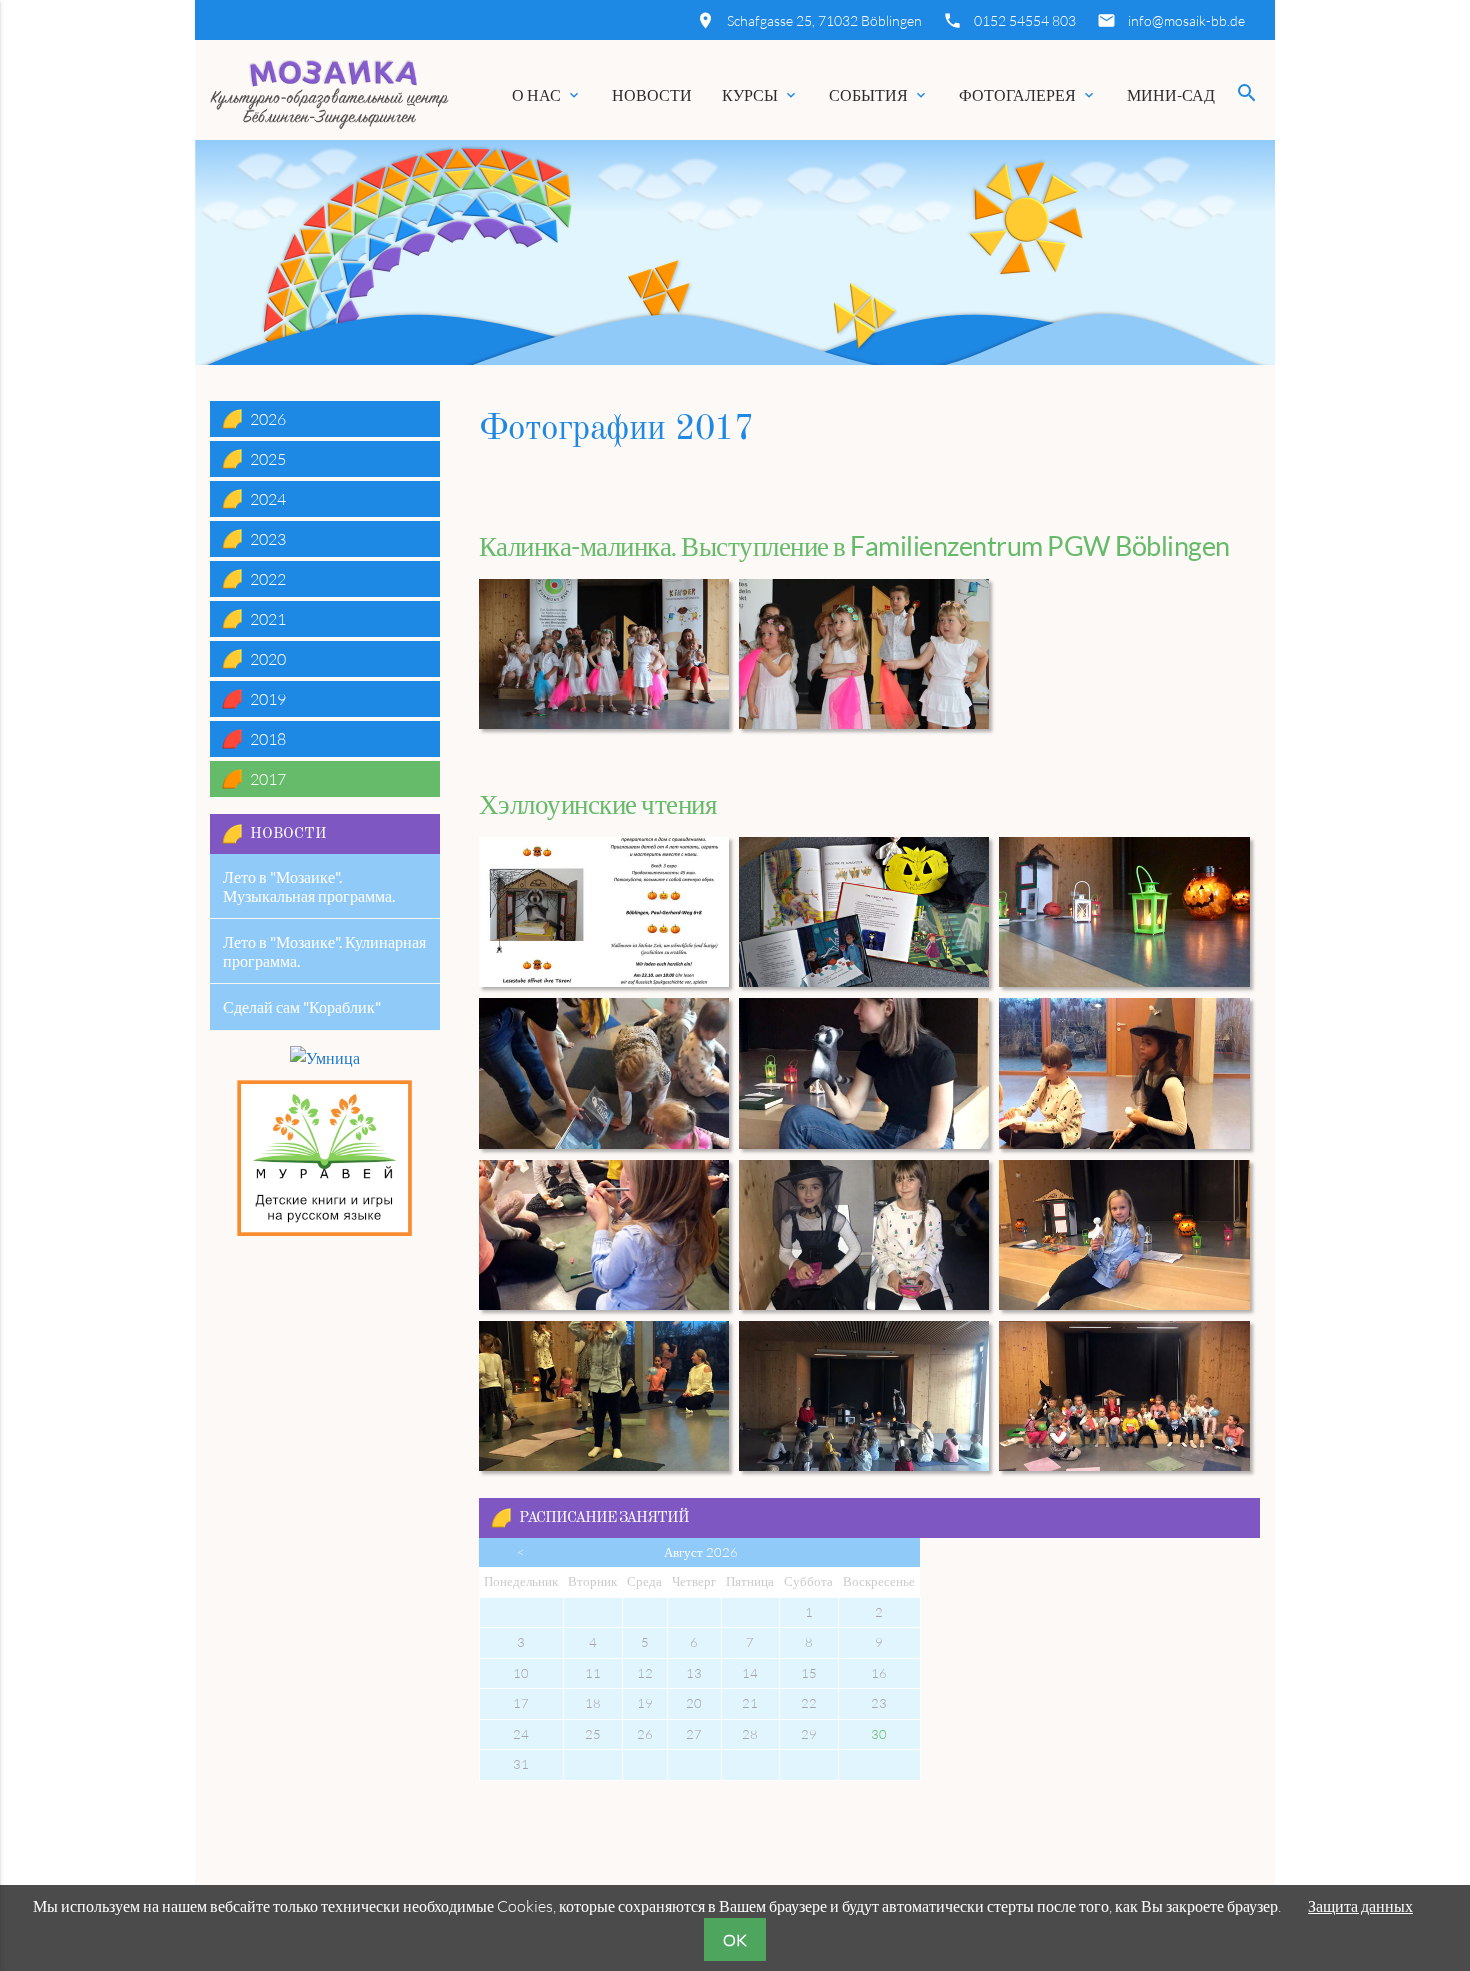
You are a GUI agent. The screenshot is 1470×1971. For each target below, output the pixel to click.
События (879, 95)
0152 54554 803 (1025, 20)
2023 (268, 539)
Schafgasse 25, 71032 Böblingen (824, 20)
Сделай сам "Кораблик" (302, 1006)
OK (735, 1940)
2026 (268, 419)
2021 (268, 619)
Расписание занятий (604, 1518)
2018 (268, 739)
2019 (268, 699)
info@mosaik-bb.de (1186, 20)
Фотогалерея (1028, 95)
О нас (547, 95)
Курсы (760, 95)
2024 (268, 499)
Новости (652, 95)
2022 (268, 579)
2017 (268, 779)
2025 (268, 459)
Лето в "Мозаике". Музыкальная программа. (309, 886)
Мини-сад (1171, 95)
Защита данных (1360, 1906)
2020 (268, 659)
